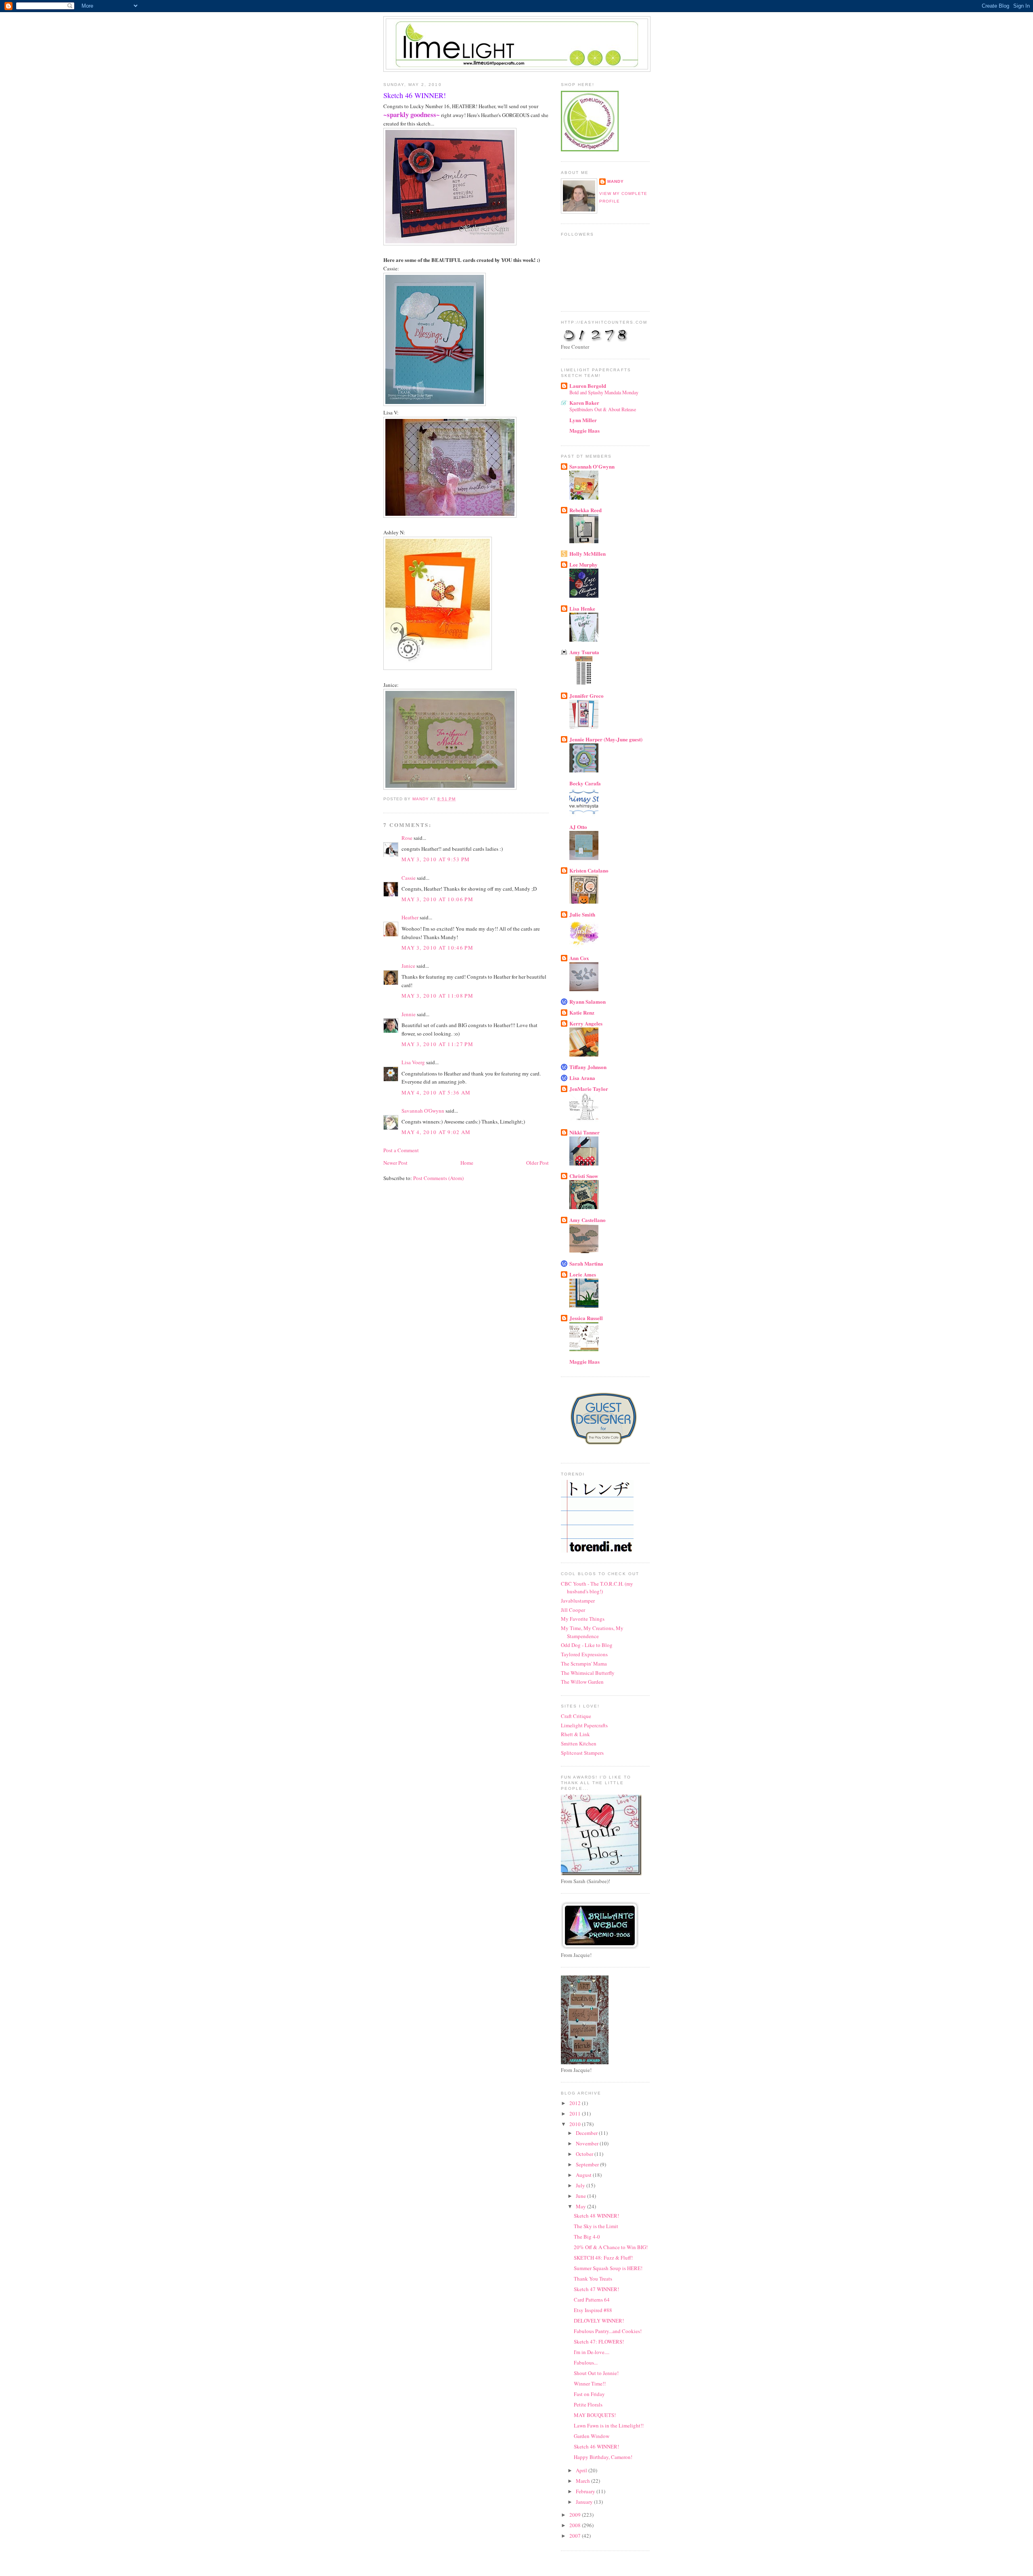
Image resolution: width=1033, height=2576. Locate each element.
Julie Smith (582, 914)
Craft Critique (576, 1716)
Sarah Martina (586, 1263)
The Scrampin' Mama (584, 1664)
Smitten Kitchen (579, 1743)
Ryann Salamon (588, 1001)
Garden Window (592, 2436)
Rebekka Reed (586, 510)
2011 (576, 2114)
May (581, 2206)
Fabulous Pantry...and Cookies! (608, 2331)
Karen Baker (584, 403)
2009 (576, 2515)
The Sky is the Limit (596, 2226)
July (581, 2185)
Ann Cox (579, 958)
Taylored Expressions (584, 1654)
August (584, 2175)
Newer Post (395, 1163)
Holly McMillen (588, 553)
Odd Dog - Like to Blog (587, 1645)
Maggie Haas (584, 430)
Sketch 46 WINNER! (596, 2446)
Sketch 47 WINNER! (596, 2289)
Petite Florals (588, 2404)
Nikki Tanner (584, 1132)
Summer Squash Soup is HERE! (608, 2268)
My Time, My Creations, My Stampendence (592, 1632)
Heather (410, 917)
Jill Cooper (573, 1610)
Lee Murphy (583, 564)
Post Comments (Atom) (438, 1178)
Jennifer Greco (587, 696)
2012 (576, 2103)
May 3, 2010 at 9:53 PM (436, 859)
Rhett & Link (575, 1734)
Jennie (409, 1014)
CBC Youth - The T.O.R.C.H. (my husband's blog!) (597, 1588)
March (583, 2481)
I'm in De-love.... (592, 2352)
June (581, 2196)
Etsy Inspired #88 (593, 2310)
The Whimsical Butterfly (588, 1673)
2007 (576, 2536)
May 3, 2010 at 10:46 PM (437, 948)
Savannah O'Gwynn (423, 1111)
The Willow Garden (582, 1682)
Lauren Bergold (588, 386)
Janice (408, 966)
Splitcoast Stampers (582, 1753)
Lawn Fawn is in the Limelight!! (609, 2425)
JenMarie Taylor (589, 1089)
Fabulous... (586, 2363)
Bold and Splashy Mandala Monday (604, 392)
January (585, 2502)
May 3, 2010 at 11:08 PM (437, 996)
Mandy (616, 181)
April (582, 2470)
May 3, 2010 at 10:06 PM (437, 899)
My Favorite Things (583, 1619)
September (588, 2164)
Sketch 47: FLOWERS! (599, 2342)
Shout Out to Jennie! (596, 2373)
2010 (576, 2124)
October (585, 2154)
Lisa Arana (582, 1078)
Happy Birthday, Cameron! (603, 2457)
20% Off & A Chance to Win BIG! (611, 2247)
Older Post (537, 1163)
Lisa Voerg (413, 1062)
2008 (576, 2525)
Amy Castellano (588, 1220)
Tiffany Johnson (588, 1067)
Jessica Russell (586, 1318)
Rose (407, 838)
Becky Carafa (585, 783)
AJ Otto (578, 827)
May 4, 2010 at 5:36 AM (436, 1092)
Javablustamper (578, 1601)
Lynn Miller (583, 420)
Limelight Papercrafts (584, 1725)
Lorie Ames (583, 1274)
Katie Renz (582, 1012)
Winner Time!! (590, 2383)
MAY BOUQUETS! (595, 2415)
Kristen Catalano (589, 870)
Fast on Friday (589, 2394)
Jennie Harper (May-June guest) (606, 739)
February (586, 2491)
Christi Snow (584, 1176)
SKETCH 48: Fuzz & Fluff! (603, 2258)
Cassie (409, 878)
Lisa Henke (582, 608)
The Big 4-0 (587, 2237)
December (587, 2133)
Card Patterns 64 (592, 2300)
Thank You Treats (593, 2279)
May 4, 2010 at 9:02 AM (436, 1132)
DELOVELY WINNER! (599, 2321)
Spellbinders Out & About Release (603, 409)
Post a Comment (401, 1150)
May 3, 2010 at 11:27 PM (437, 1044)
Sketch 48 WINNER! (596, 2216)
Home (467, 1163)
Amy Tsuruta (584, 652)
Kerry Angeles (586, 1023)
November (588, 2143)
